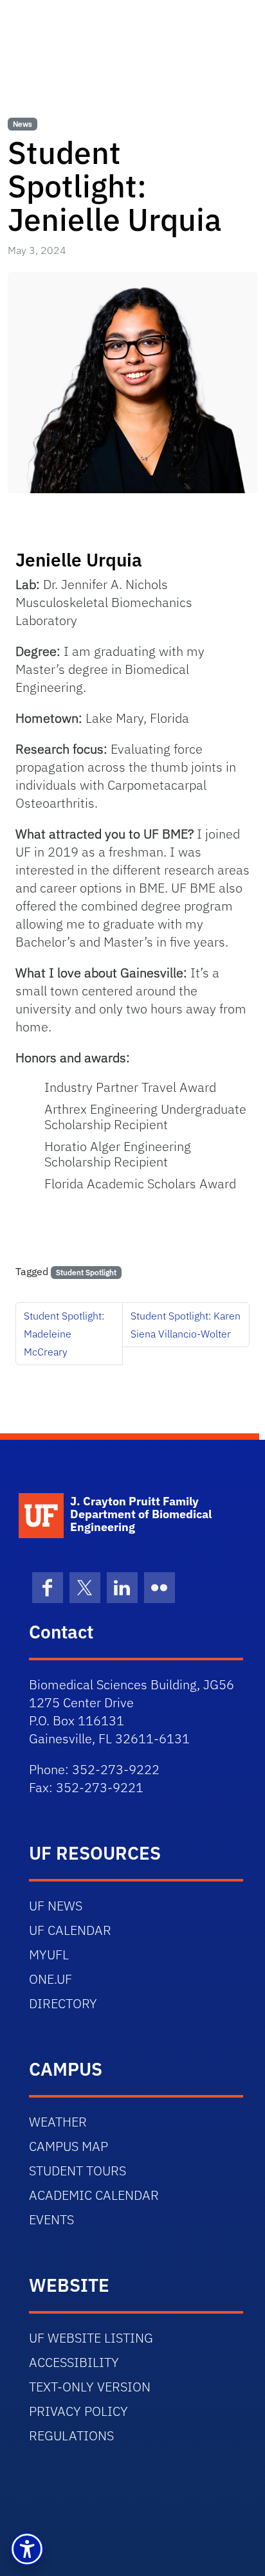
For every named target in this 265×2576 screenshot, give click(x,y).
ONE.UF (50, 1979)
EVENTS (51, 2219)
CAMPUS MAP (69, 2146)
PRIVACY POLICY (78, 2411)
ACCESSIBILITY (74, 2362)
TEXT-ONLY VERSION (90, 2387)
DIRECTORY (63, 2003)
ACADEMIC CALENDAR (94, 2195)
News (23, 124)
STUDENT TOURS (78, 2171)
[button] (27, 2549)
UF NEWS (56, 1906)
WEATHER (58, 2122)
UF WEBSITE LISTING (91, 2338)
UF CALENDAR (70, 1930)
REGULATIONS (71, 2435)
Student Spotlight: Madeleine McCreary (64, 1334)
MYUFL (49, 1955)
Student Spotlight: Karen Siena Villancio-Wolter (186, 1325)
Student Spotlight (86, 1272)
